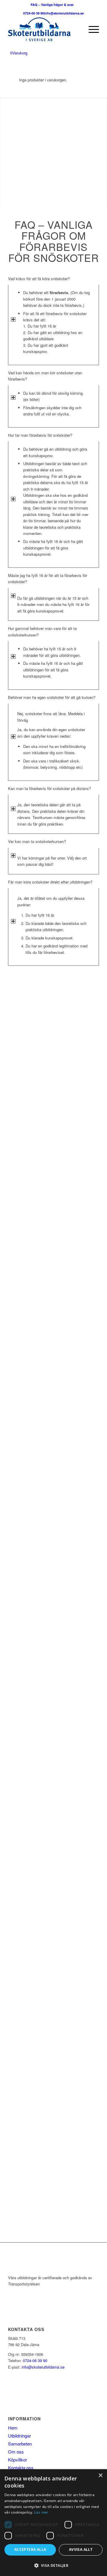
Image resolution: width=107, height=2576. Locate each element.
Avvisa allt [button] (81, 2550)
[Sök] (77, 29)
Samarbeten (20, 2444)
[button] (53, 2565)
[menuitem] (77, 29)
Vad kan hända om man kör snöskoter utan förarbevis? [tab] (45, 376)
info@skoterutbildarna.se (64, 13)
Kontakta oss (21, 2468)
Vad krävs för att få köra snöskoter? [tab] (39, 279)
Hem (13, 2428)
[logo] (44, 29)
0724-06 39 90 (34, 13)
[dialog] (53, 2523)
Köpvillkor (18, 2460)
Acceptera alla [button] (30, 2550)
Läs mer (41, 2512)
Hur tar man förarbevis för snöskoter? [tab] (40, 435)
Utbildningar (19, 2436)
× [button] (100, 2476)
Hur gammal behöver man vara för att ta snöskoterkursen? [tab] (42, 631)
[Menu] (91, 29)
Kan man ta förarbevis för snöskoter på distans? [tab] (49, 788)
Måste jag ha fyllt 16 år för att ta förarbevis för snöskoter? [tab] (48, 578)
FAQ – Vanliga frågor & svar (52, 5)
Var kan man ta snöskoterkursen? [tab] (37, 841)
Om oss (16, 2452)
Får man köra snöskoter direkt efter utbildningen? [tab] (50, 882)
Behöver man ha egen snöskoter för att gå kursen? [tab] (52, 697)
